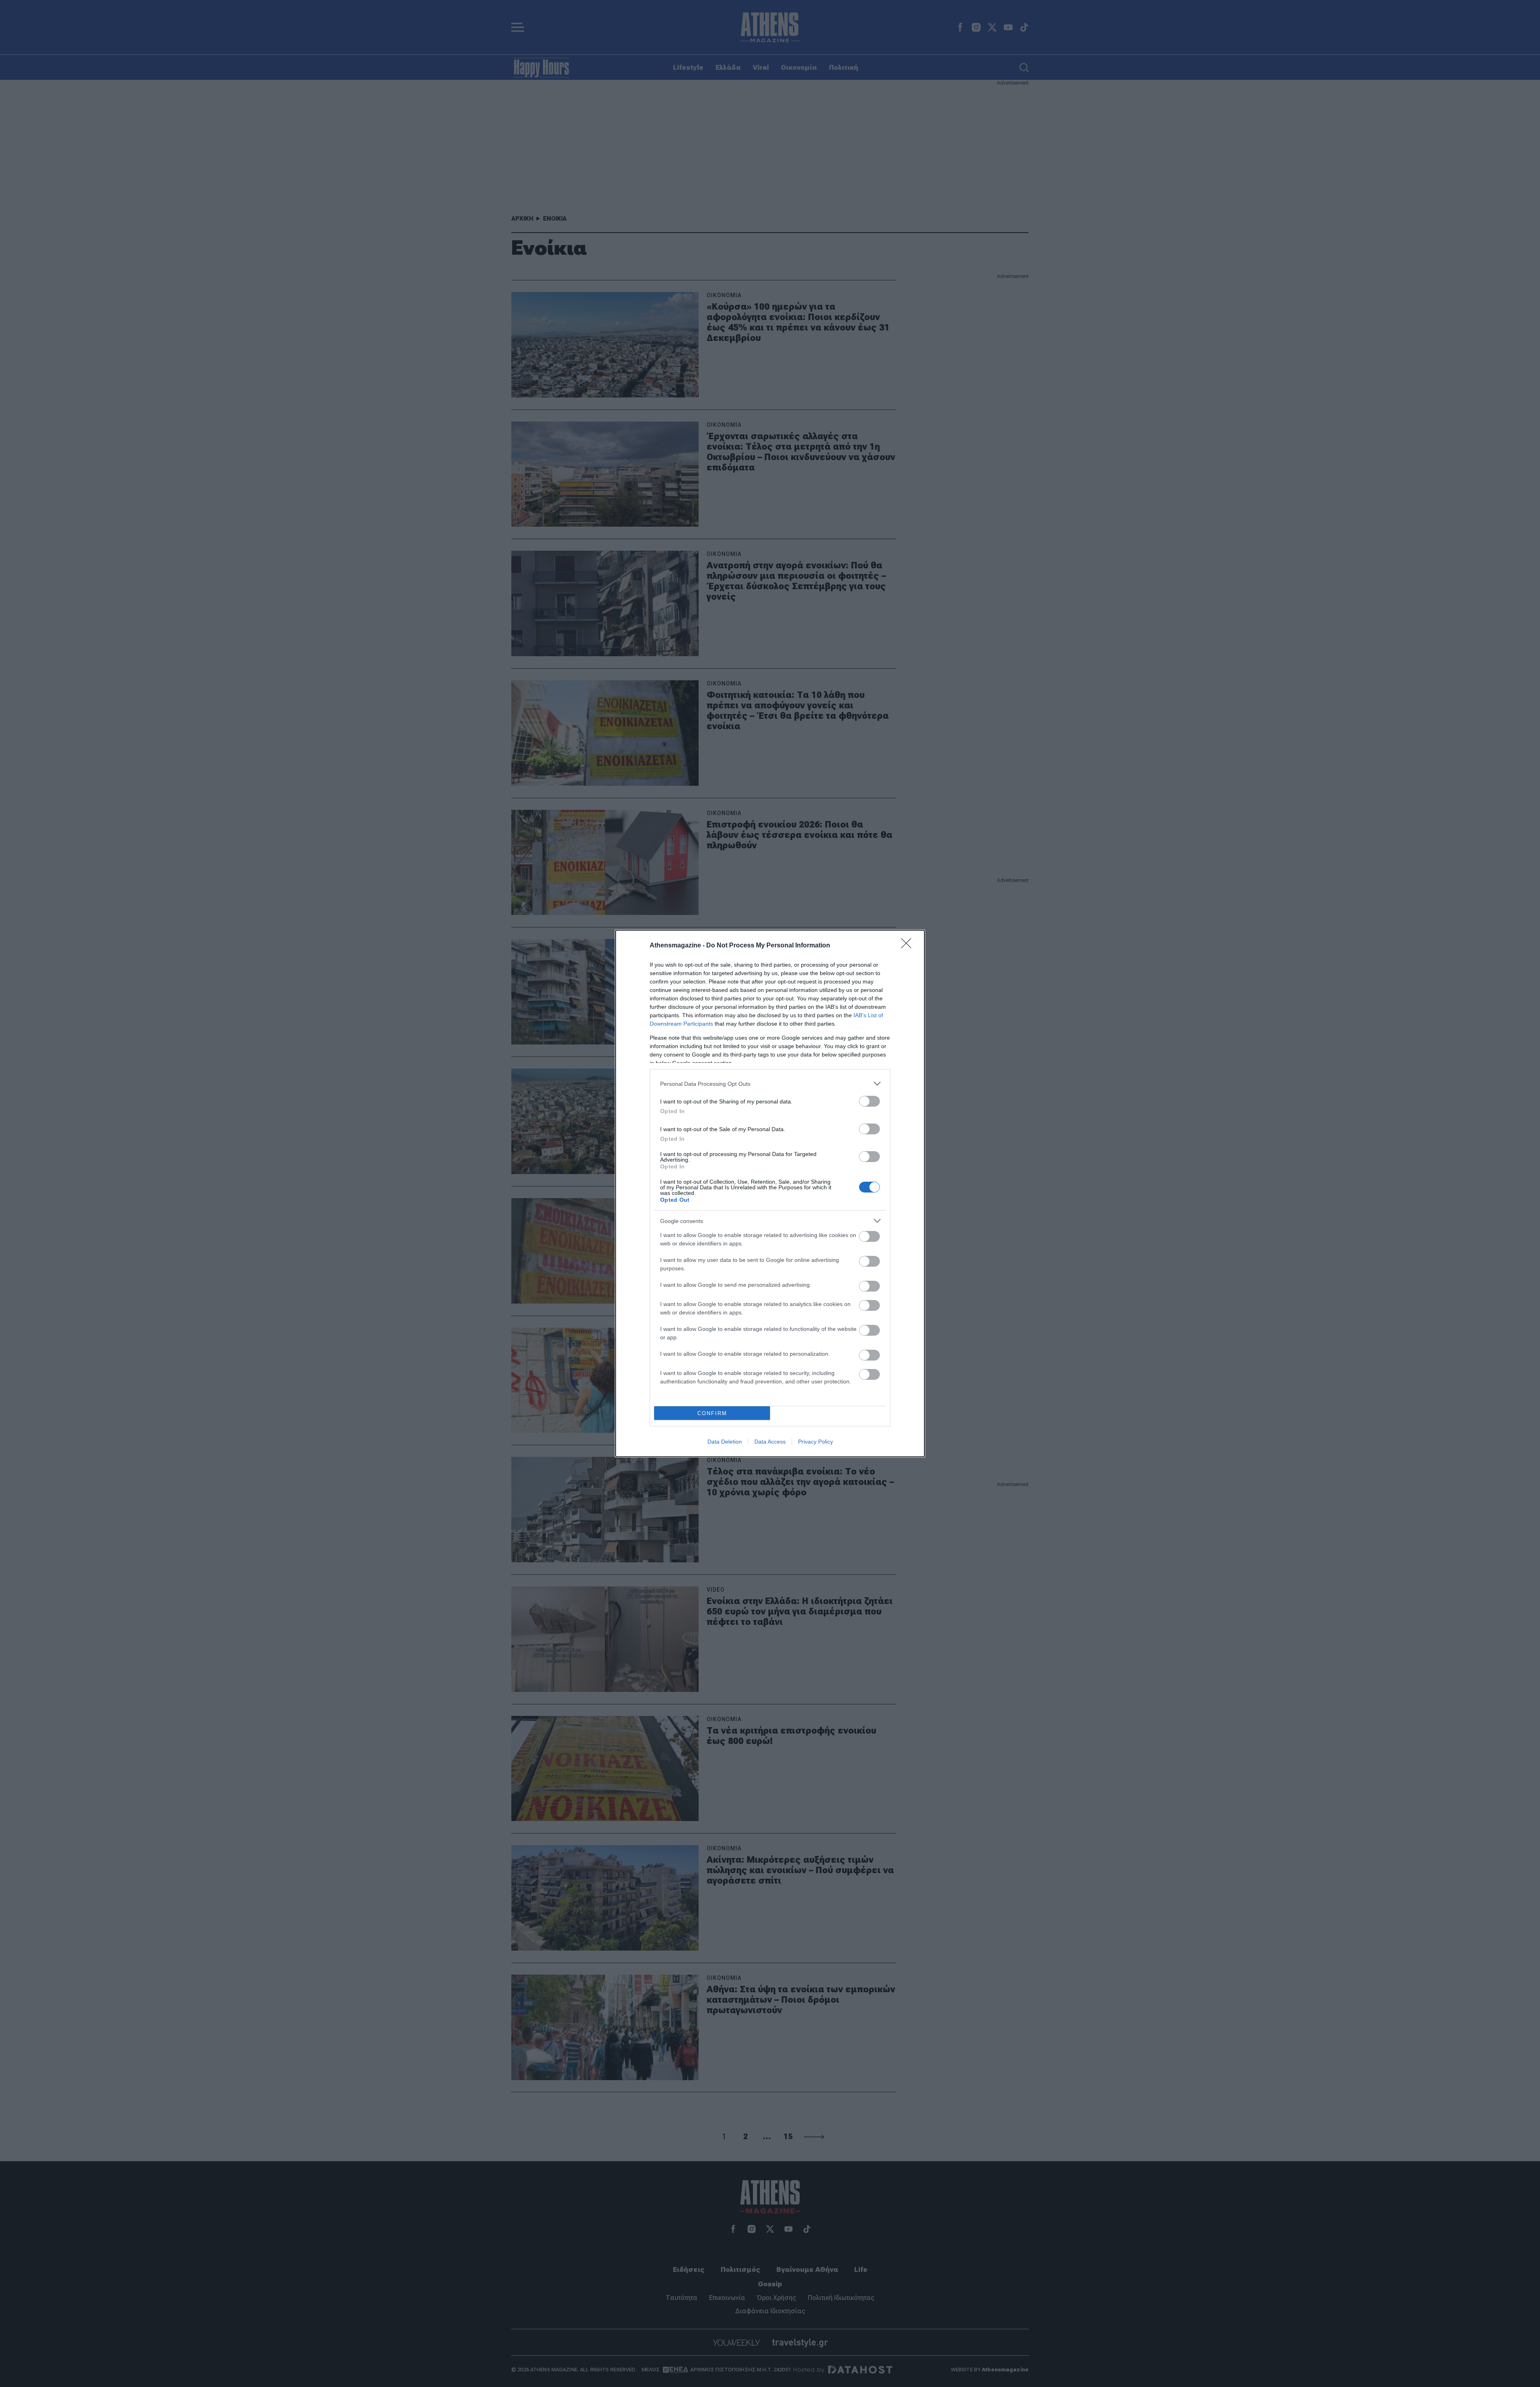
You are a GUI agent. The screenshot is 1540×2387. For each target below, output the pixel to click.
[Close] (909, 946)
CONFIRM (712, 1413)
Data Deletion (725, 1442)
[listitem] (770, 1084)
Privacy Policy (816, 1442)
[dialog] (770, 1193)
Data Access (770, 1442)
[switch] (869, 1101)
